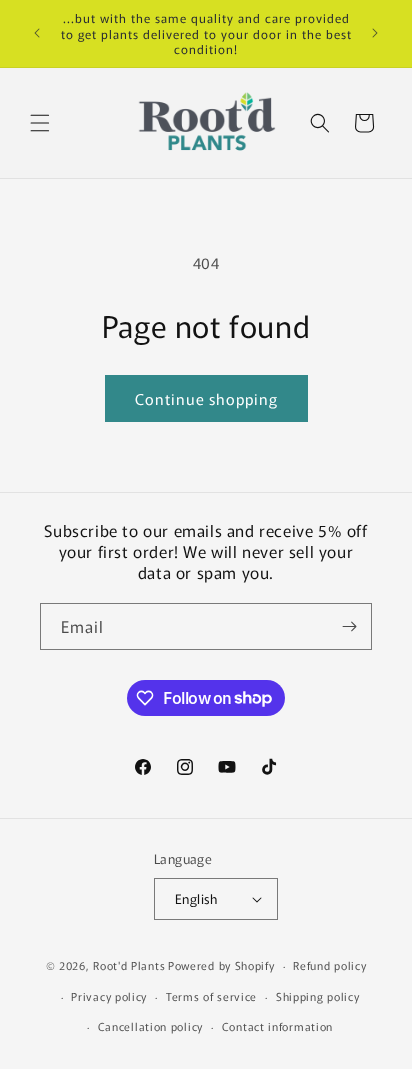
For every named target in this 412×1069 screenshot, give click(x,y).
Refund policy (329, 965)
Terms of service (211, 996)
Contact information (277, 1026)
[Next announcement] (375, 33)
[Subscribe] (349, 626)
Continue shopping (206, 398)
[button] (40, 123)
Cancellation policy (150, 1026)
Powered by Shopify (221, 965)
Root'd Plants (129, 965)
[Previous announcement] (37, 33)
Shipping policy (318, 996)
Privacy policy (109, 996)
